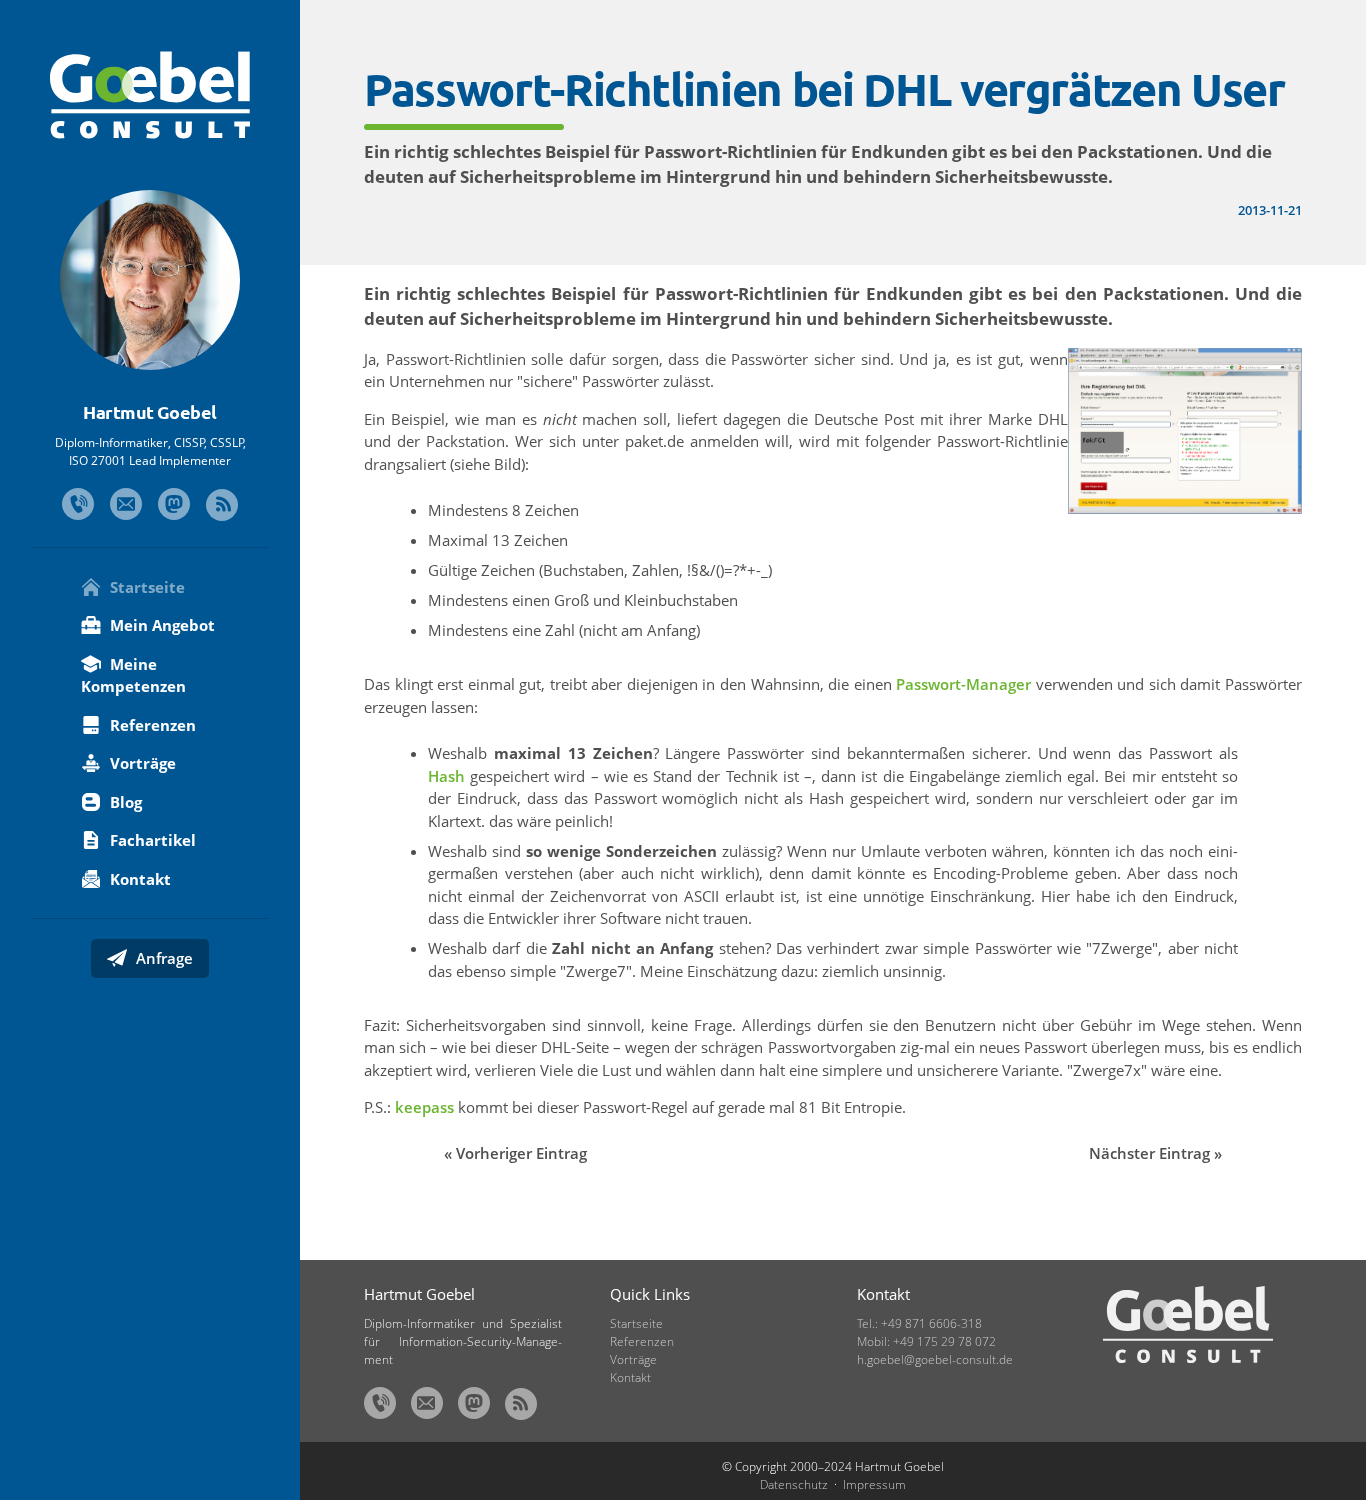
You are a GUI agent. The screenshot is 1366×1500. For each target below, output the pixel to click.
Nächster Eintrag (1149, 1153)
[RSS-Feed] (222, 505)
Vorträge (141, 763)
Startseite (145, 587)
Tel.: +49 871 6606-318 (919, 1323)
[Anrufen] (78, 504)
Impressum (874, 1484)
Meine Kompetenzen (133, 675)
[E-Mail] (126, 504)
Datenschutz (794, 1484)
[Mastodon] (174, 504)
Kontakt (138, 879)
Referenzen (151, 725)
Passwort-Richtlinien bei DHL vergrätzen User (824, 89)
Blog (124, 802)
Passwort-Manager (963, 684)
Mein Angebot (160, 625)
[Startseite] (150, 95)
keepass (424, 1107)
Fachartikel (151, 840)
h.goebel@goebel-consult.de (935, 1359)
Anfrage (162, 958)
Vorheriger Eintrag (521, 1153)
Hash (446, 776)
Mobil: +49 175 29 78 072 (926, 1341)
